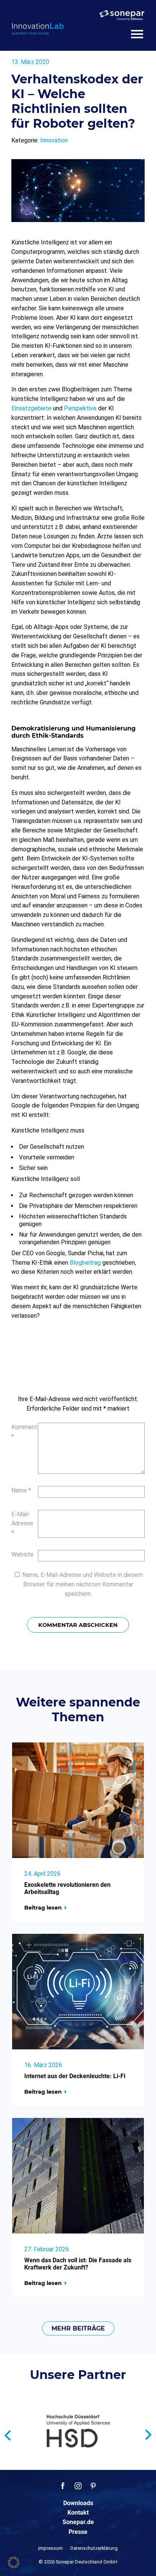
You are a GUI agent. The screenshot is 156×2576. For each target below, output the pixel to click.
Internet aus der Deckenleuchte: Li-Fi (75, 2076)
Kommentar (21, 1432)
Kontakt (78, 2513)
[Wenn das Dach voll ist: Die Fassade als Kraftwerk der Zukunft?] (78, 2176)
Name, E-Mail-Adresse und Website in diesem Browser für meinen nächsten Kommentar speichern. (83, 1584)
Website (21, 1554)
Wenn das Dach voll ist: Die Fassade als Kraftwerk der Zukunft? (78, 2264)
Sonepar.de (78, 2522)
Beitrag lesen (43, 1908)
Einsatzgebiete (31, 408)
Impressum (51, 2548)
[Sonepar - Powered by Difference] (122, 15)
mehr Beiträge (78, 2328)
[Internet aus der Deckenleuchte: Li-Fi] (78, 1992)
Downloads (78, 2503)
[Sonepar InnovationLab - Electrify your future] (38, 29)
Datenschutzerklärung (94, 2548)
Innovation (54, 140)
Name (21, 1490)
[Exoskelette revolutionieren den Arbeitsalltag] (78, 1800)
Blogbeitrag (85, 1263)
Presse (78, 2532)
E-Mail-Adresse (21, 1524)
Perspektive (80, 408)
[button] (14, 2562)
